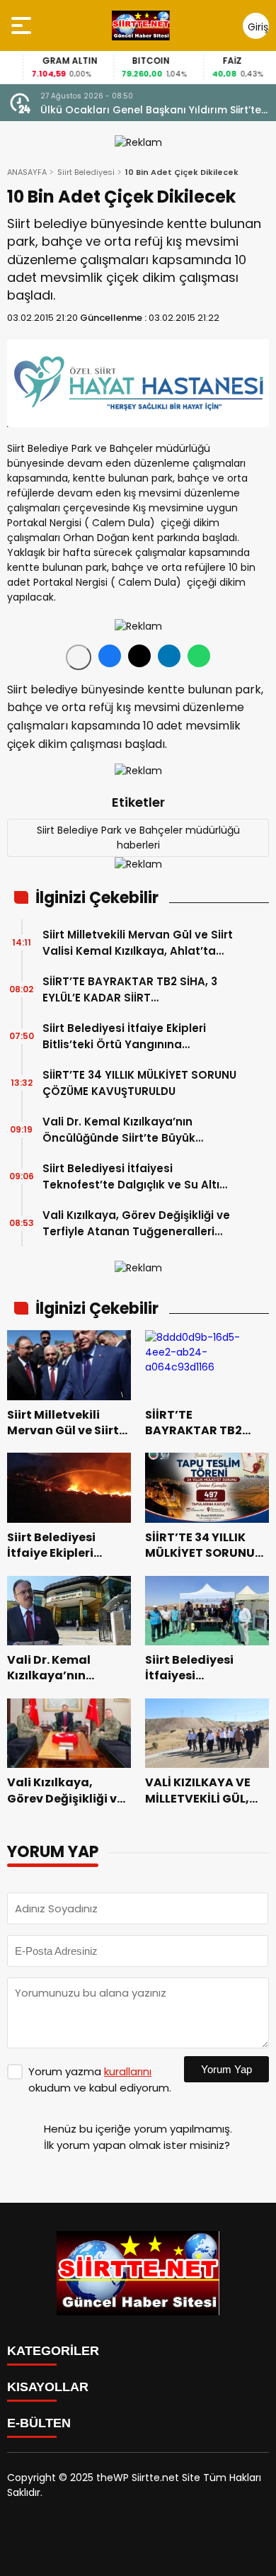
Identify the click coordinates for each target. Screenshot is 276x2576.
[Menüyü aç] (23, 25)
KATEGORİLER (53, 2351)
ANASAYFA (27, 172)
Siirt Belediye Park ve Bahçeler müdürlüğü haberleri (138, 838)
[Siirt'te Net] (140, 25)
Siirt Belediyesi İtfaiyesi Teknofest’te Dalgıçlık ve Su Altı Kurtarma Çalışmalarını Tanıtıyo (133, 1177)
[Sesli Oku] (79, 657)
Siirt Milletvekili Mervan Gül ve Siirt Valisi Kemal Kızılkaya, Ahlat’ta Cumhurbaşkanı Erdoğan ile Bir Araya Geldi (138, 943)
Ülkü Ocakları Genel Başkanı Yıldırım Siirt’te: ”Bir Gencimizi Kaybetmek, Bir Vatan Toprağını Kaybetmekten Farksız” (152, 110)
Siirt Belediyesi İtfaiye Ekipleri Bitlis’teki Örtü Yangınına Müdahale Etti (124, 1037)
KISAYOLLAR (48, 2387)
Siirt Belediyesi (86, 172)
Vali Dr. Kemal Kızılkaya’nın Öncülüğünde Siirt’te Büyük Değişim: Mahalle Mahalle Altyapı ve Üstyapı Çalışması (135, 1130)
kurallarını (128, 2071)
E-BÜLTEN (39, 2423)
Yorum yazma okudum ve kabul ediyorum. (100, 2079)
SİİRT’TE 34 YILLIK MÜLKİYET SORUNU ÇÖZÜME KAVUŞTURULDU (139, 1083)
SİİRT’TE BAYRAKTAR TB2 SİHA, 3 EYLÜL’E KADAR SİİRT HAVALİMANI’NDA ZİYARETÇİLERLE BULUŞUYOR (132, 990)
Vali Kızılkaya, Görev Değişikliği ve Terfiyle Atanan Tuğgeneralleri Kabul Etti (136, 1224)
